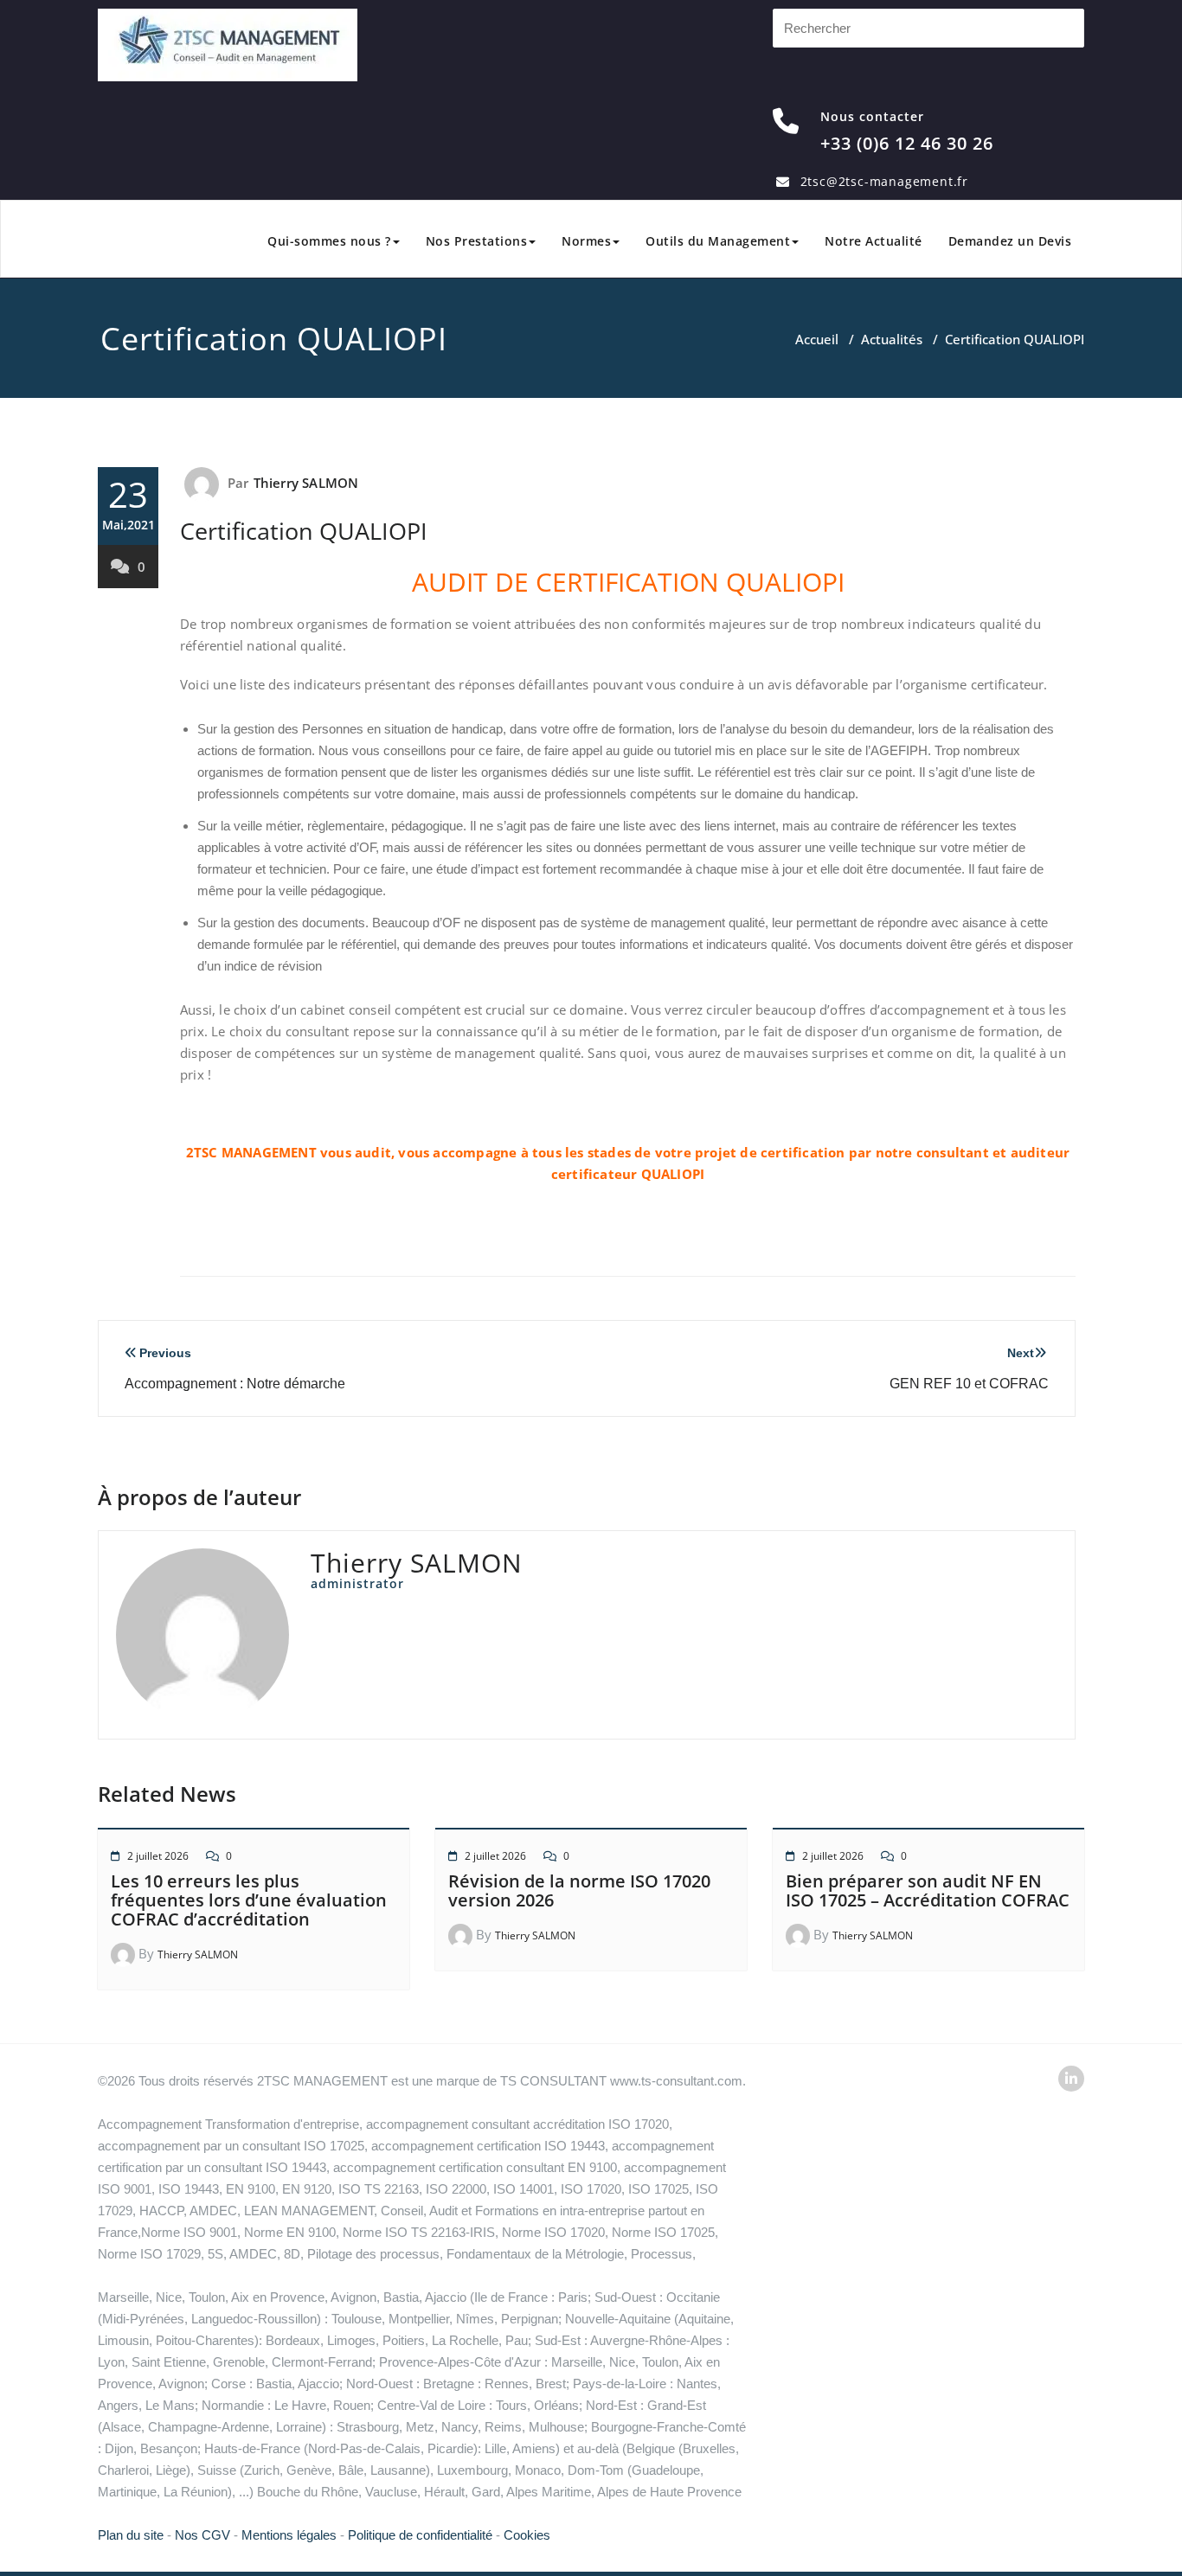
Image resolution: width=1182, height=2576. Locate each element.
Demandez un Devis (1010, 241)
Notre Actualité (874, 241)
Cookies (527, 2535)
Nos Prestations (477, 241)
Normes (586, 241)
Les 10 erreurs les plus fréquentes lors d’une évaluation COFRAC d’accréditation (249, 1900)
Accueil (817, 339)
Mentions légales (289, 2535)
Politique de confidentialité (420, 2535)
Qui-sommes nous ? (329, 241)
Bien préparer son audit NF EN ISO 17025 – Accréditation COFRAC (928, 1890)
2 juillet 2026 (158, 1856)
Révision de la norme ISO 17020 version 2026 (579, 1890)
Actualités (892, 339)
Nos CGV (202, 2535)
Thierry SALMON (306, 483)
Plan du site (131, 2535)
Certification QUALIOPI (304, 531)
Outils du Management (718, 241)
